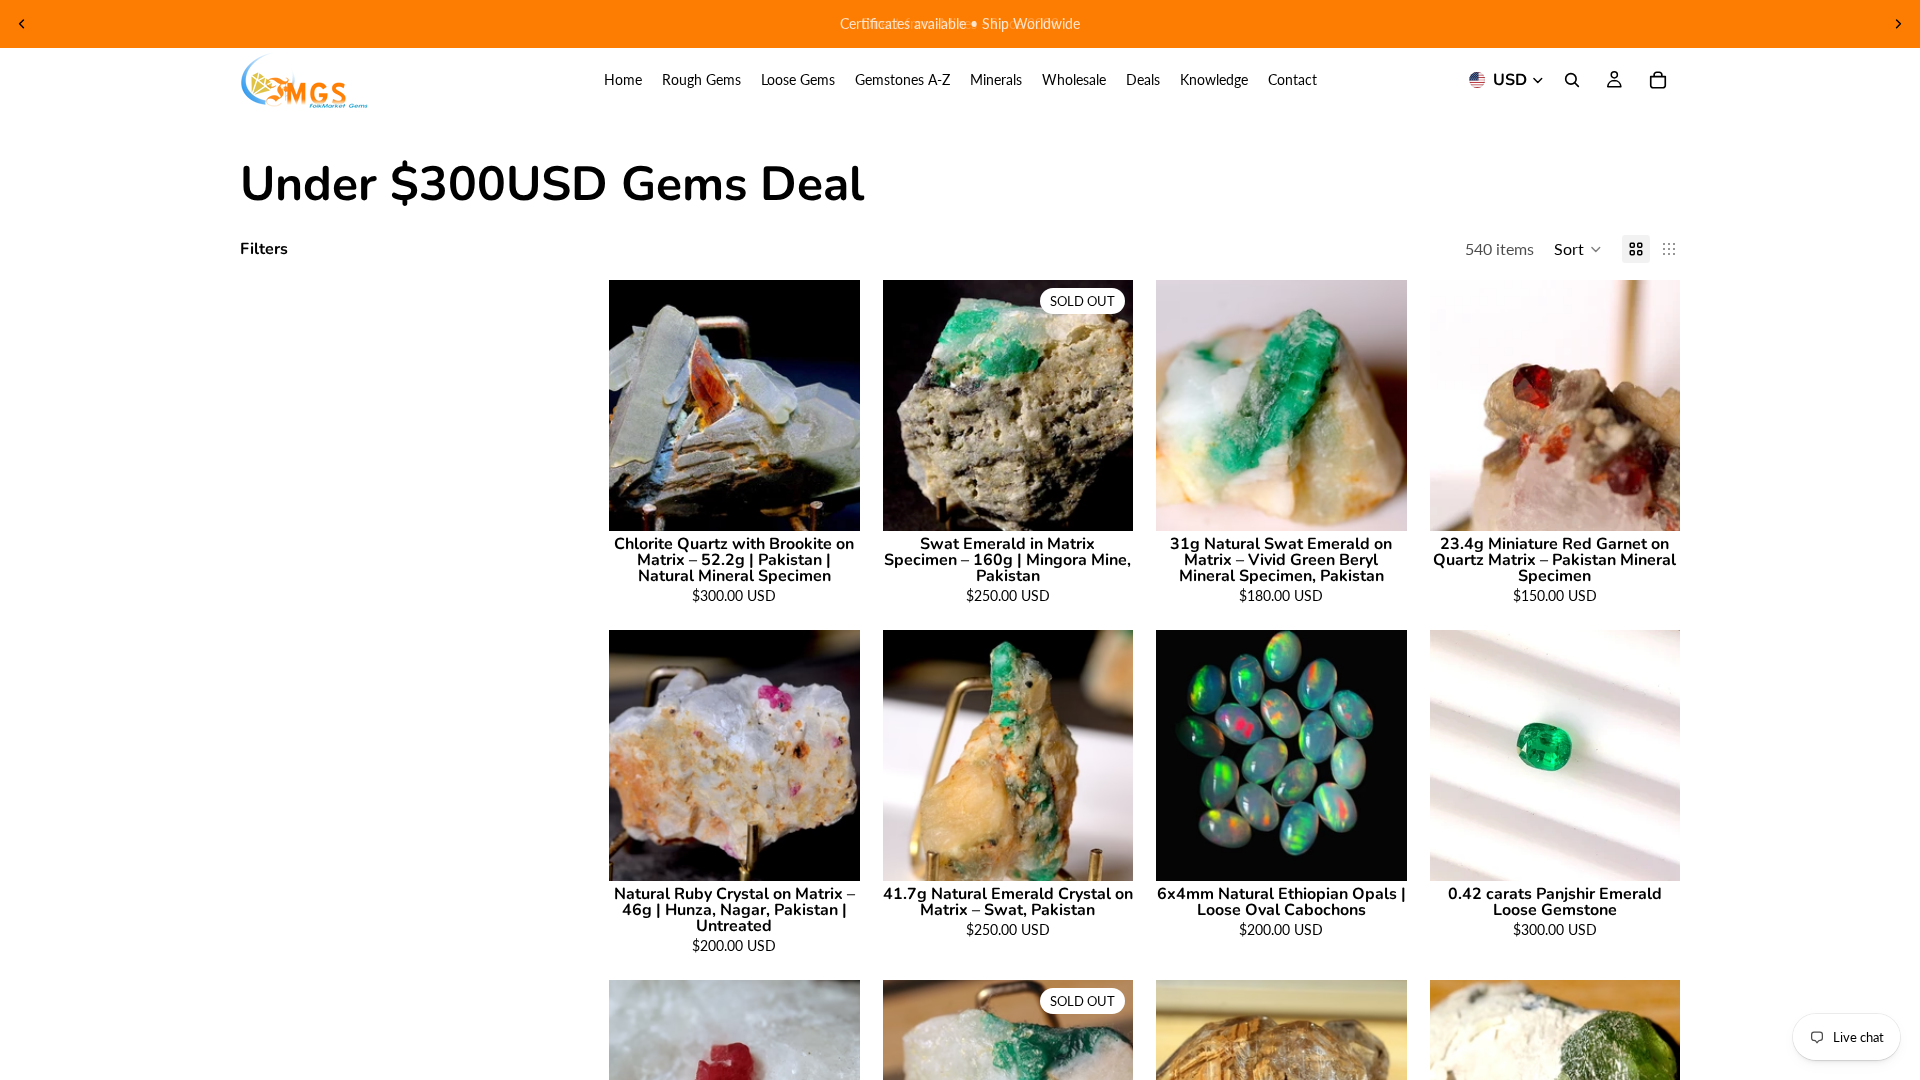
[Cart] (1658, 80)
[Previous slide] (22, 24)
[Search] (1572, 80)
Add (846, 500)
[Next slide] (1898, 24)
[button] (1578, 249)
